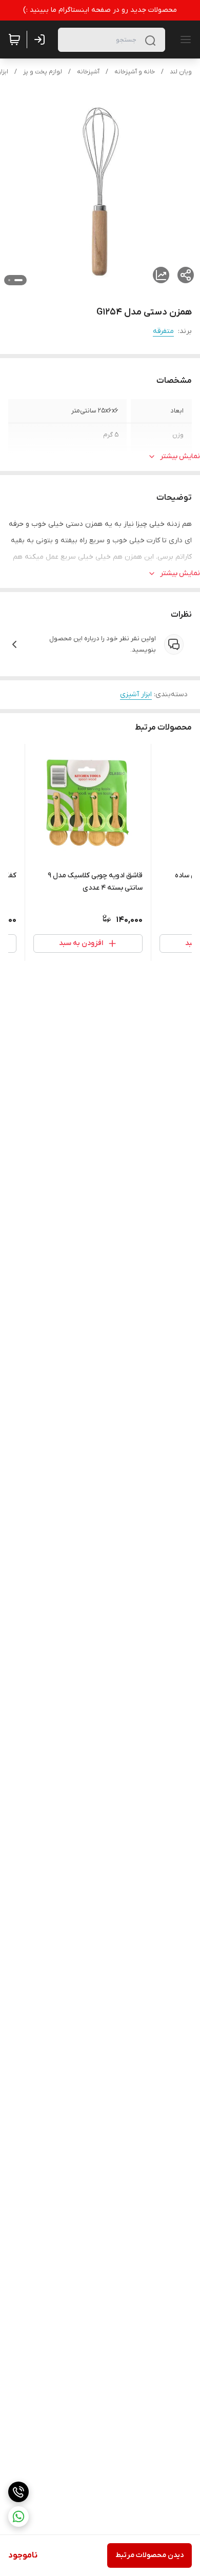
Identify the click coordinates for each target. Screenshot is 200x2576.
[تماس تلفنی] (18, 2492)
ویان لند (181, 72)
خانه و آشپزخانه (135, 72)
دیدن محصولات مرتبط (149, 2555)
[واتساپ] (18, 2516)
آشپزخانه (88, 72)
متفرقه (163, 331)
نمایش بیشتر (180, 456)
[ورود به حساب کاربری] (42, 40)
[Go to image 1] (18, 280)
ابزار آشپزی (136, 694)
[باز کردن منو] (184, 40)
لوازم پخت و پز (43, 72)
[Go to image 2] (9, 280)
